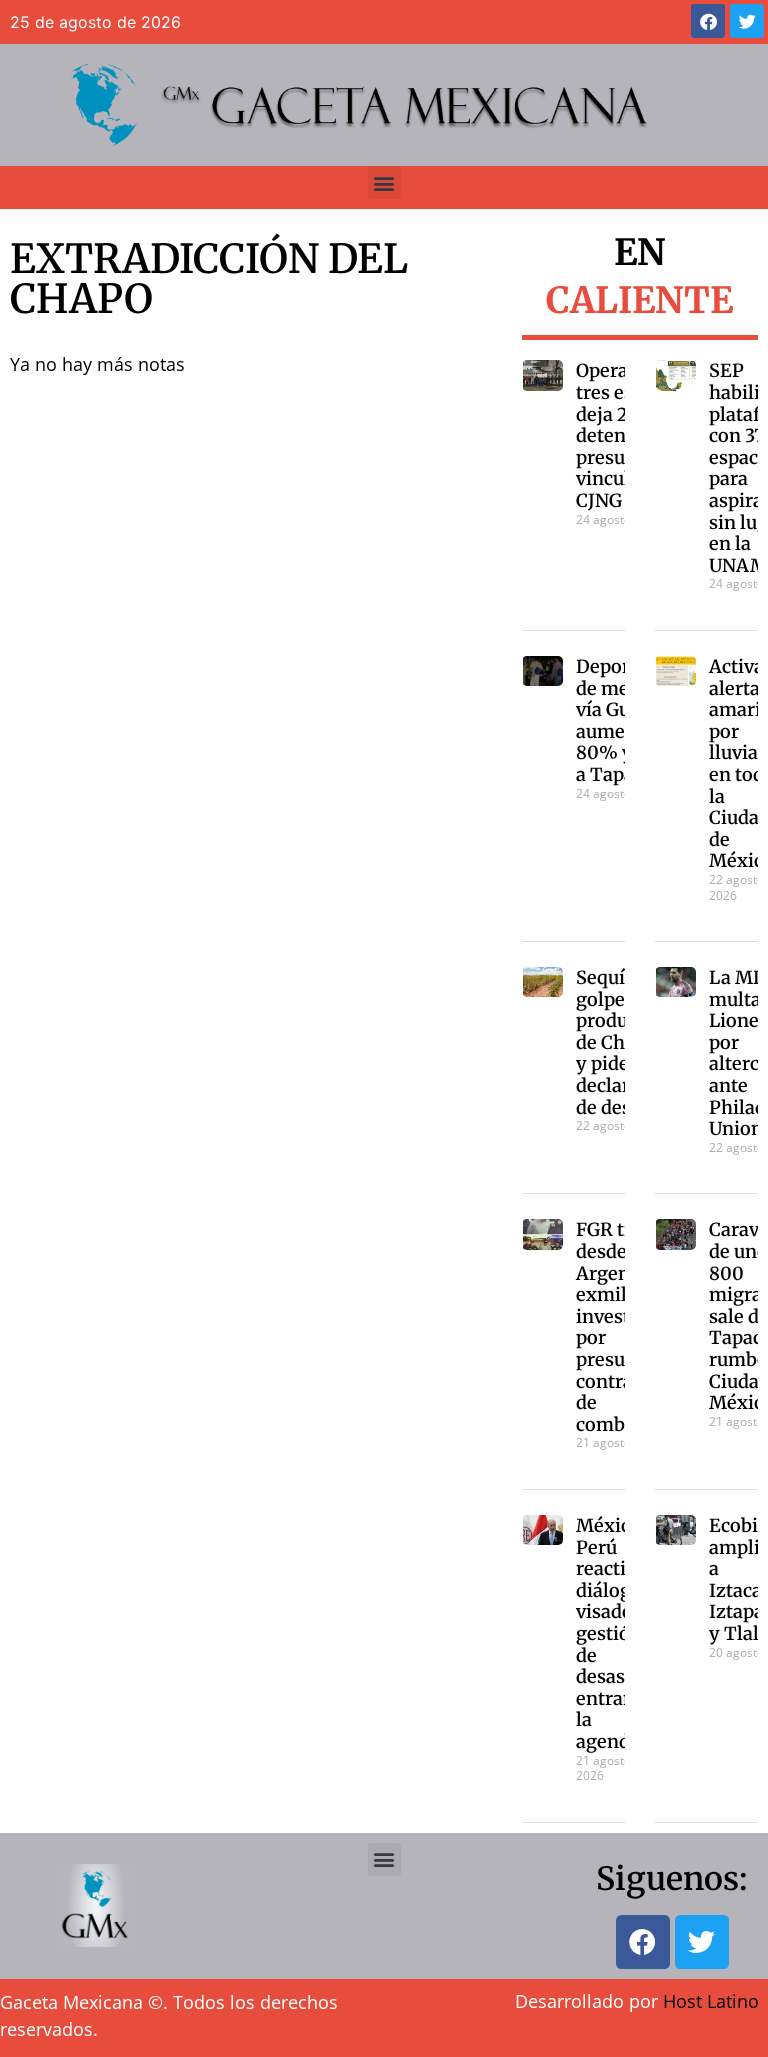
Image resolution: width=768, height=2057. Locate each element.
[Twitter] (747, 21)
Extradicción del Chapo (209, 279)
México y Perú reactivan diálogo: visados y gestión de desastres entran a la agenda (617, 1633)
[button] (384, 182)
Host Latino (711, 2001)
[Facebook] (708, 21)
